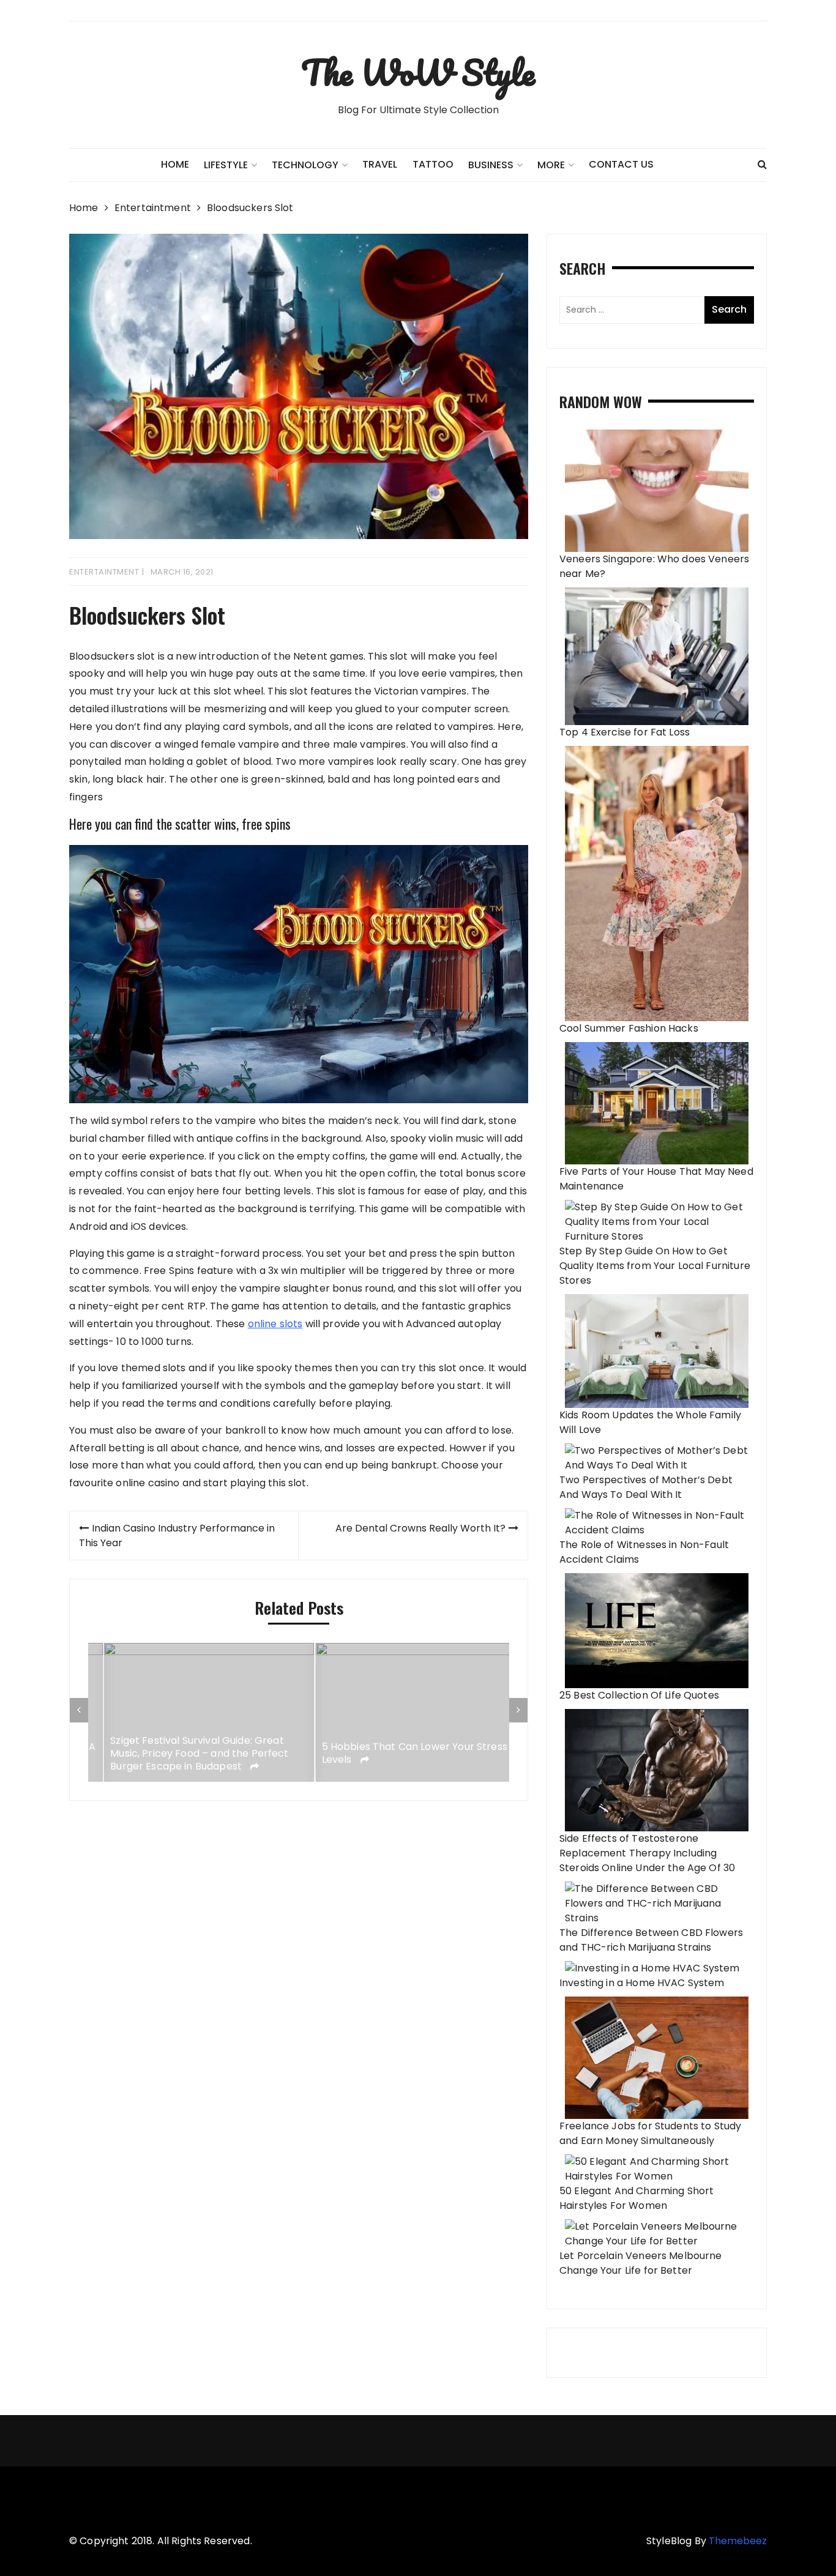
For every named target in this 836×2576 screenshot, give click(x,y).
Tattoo (433, 164)
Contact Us (621, 164)
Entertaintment (104, 572)
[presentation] (79, 1710)
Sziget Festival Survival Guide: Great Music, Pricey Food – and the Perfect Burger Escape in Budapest (183, 1754)
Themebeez (738, 2541)
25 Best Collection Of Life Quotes (639, 1695)
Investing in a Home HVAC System (642, 1983)
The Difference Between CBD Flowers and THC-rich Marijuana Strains (651, 1940)
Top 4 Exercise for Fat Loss (625, 732)
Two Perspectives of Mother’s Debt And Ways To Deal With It (646, 1487)
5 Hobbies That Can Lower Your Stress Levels (399, 1754)
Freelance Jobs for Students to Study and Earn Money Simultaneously (650, 2133)
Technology (305, 165)
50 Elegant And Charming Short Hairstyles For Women (636, 2198)
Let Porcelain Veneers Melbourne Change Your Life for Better (641, 2263)
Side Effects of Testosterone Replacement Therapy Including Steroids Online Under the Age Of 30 (647, 1853)
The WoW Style (418, 72)
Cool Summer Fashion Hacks (629, 1028)
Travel (380, 164)
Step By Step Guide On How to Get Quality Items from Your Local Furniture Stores (655, 1266)
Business (491, 165)
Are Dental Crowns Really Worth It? (420, 1528)
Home (175, 164)
